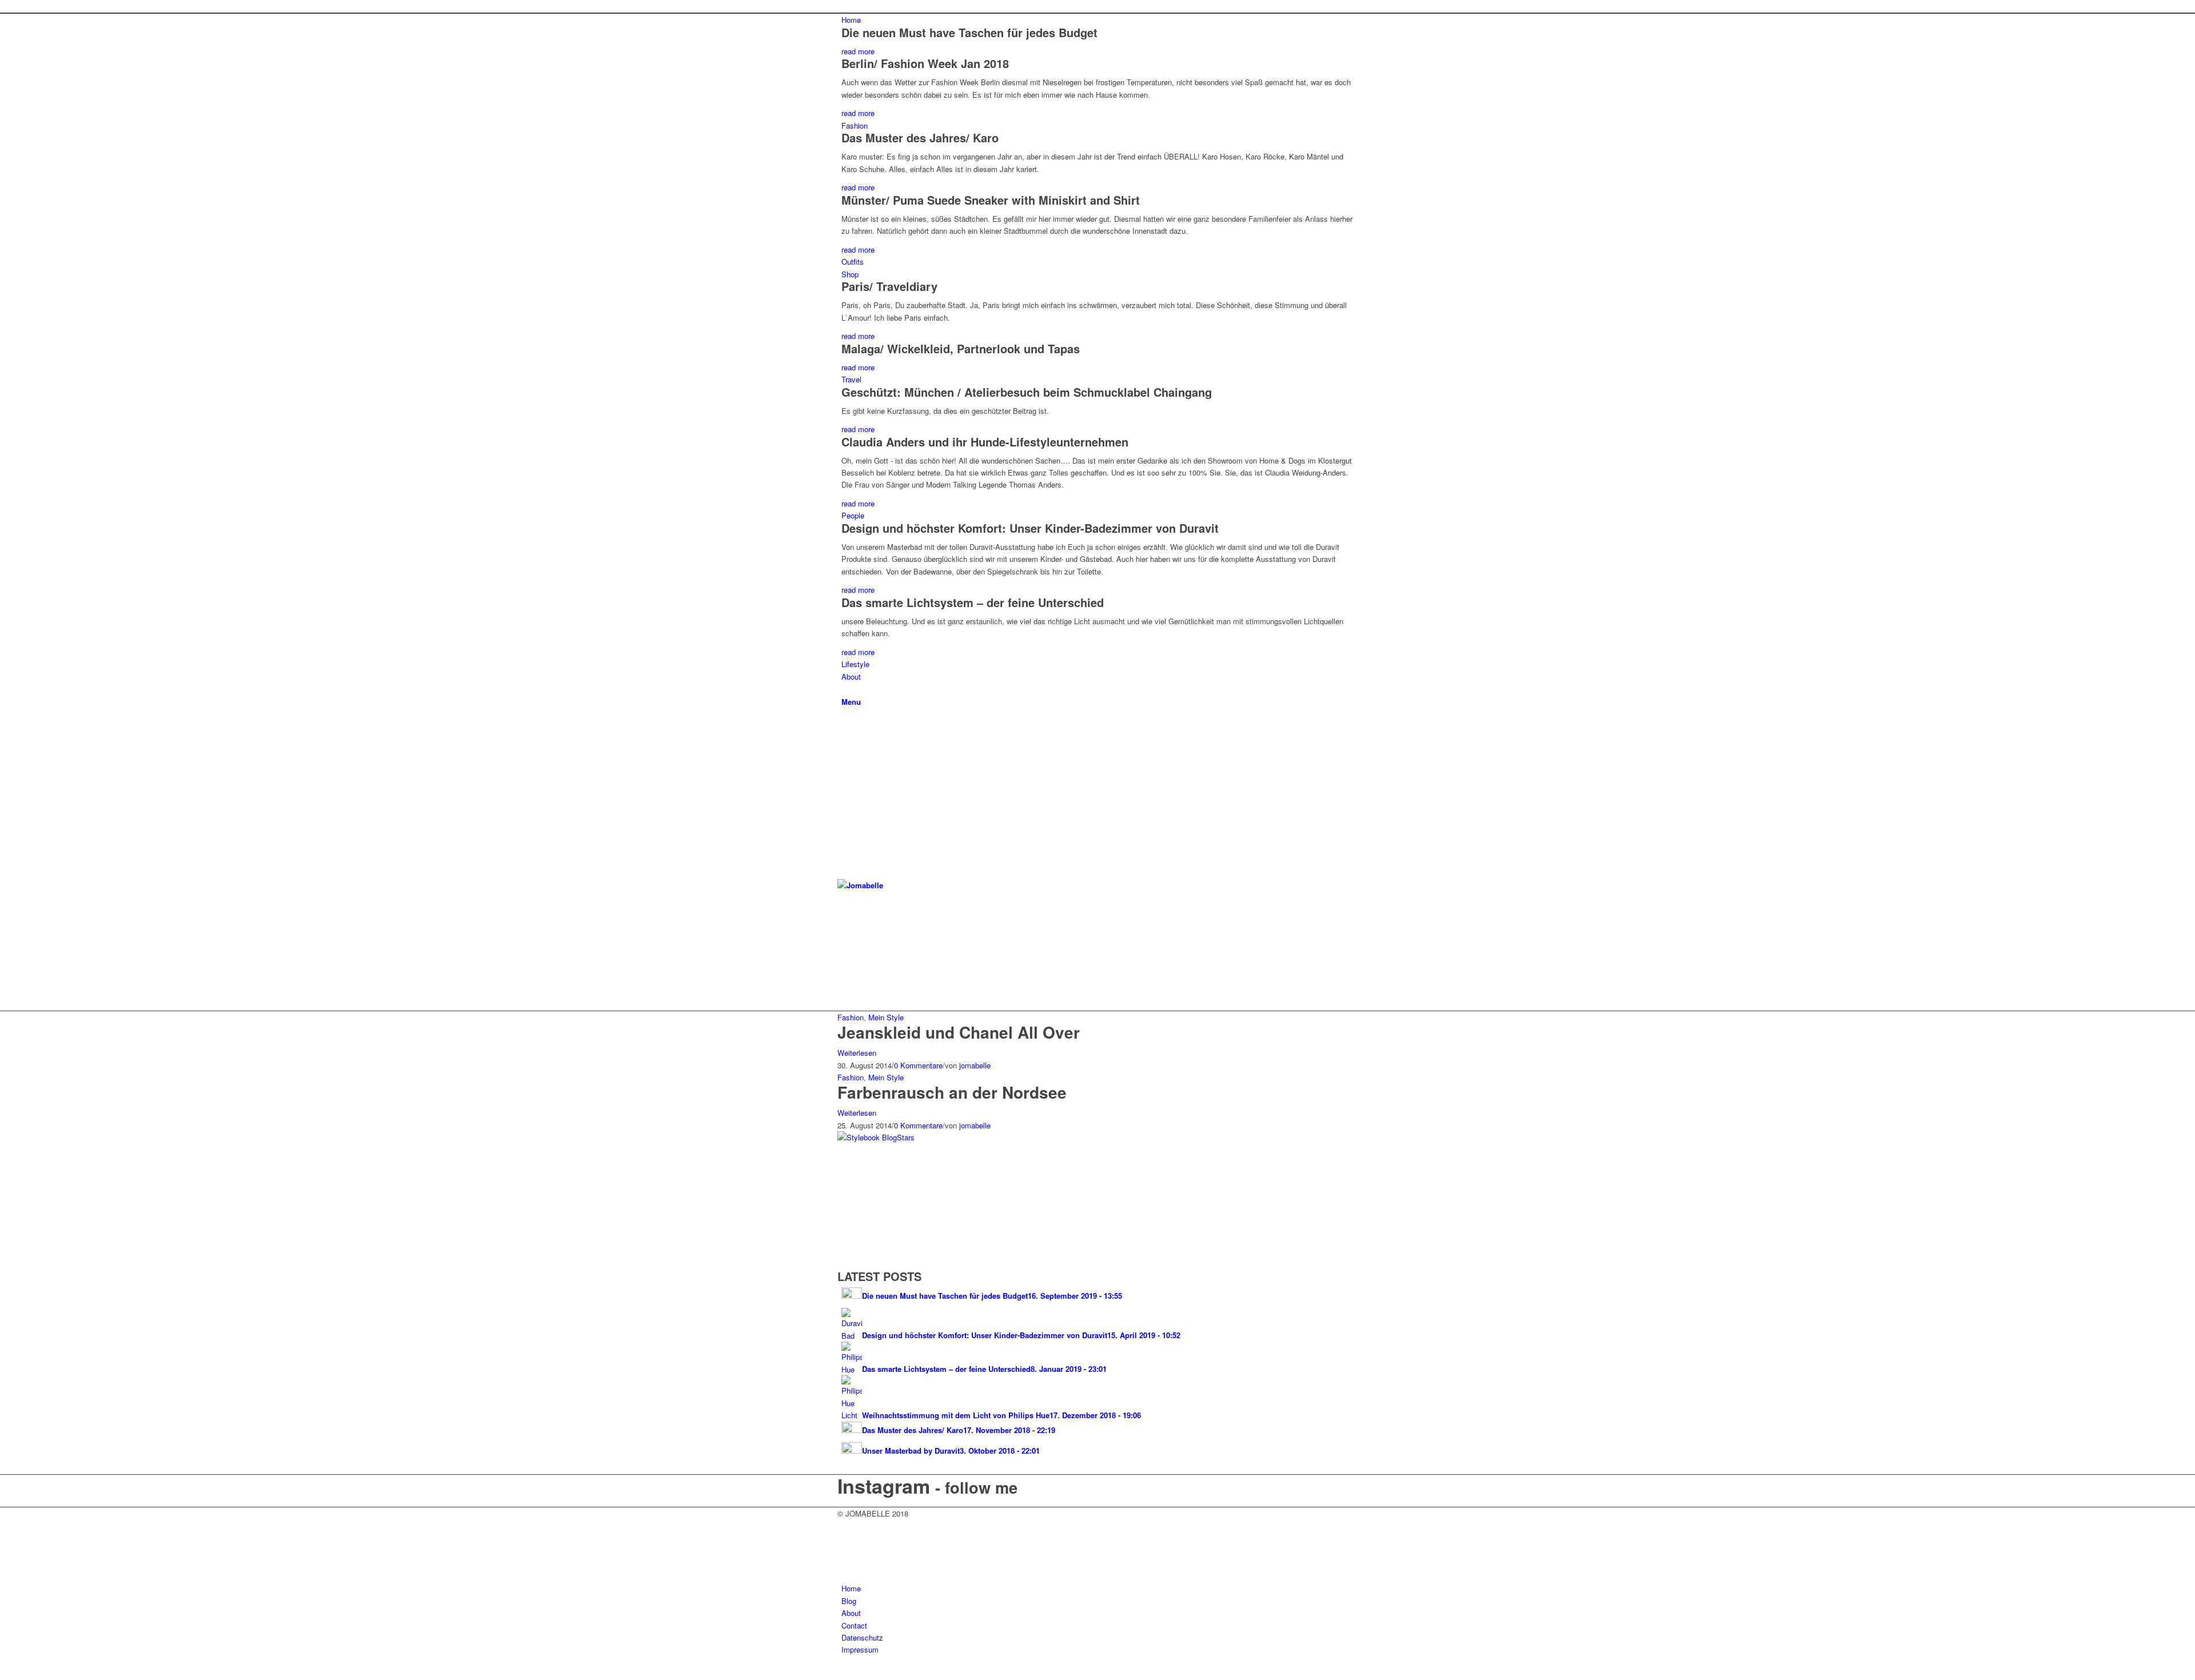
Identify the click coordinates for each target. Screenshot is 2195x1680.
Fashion (851, 1017)
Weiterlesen (857, 1053)
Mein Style (886, 1017)
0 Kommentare (918, 1065)
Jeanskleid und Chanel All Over (959, 1032)
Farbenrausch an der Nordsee (952, 1092)
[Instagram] (844, 968)
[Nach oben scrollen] (3, 1673)
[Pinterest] (844, 981)
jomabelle (975, 1065)
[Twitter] (844, 955)
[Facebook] (844, 942)
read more (858, 51)
